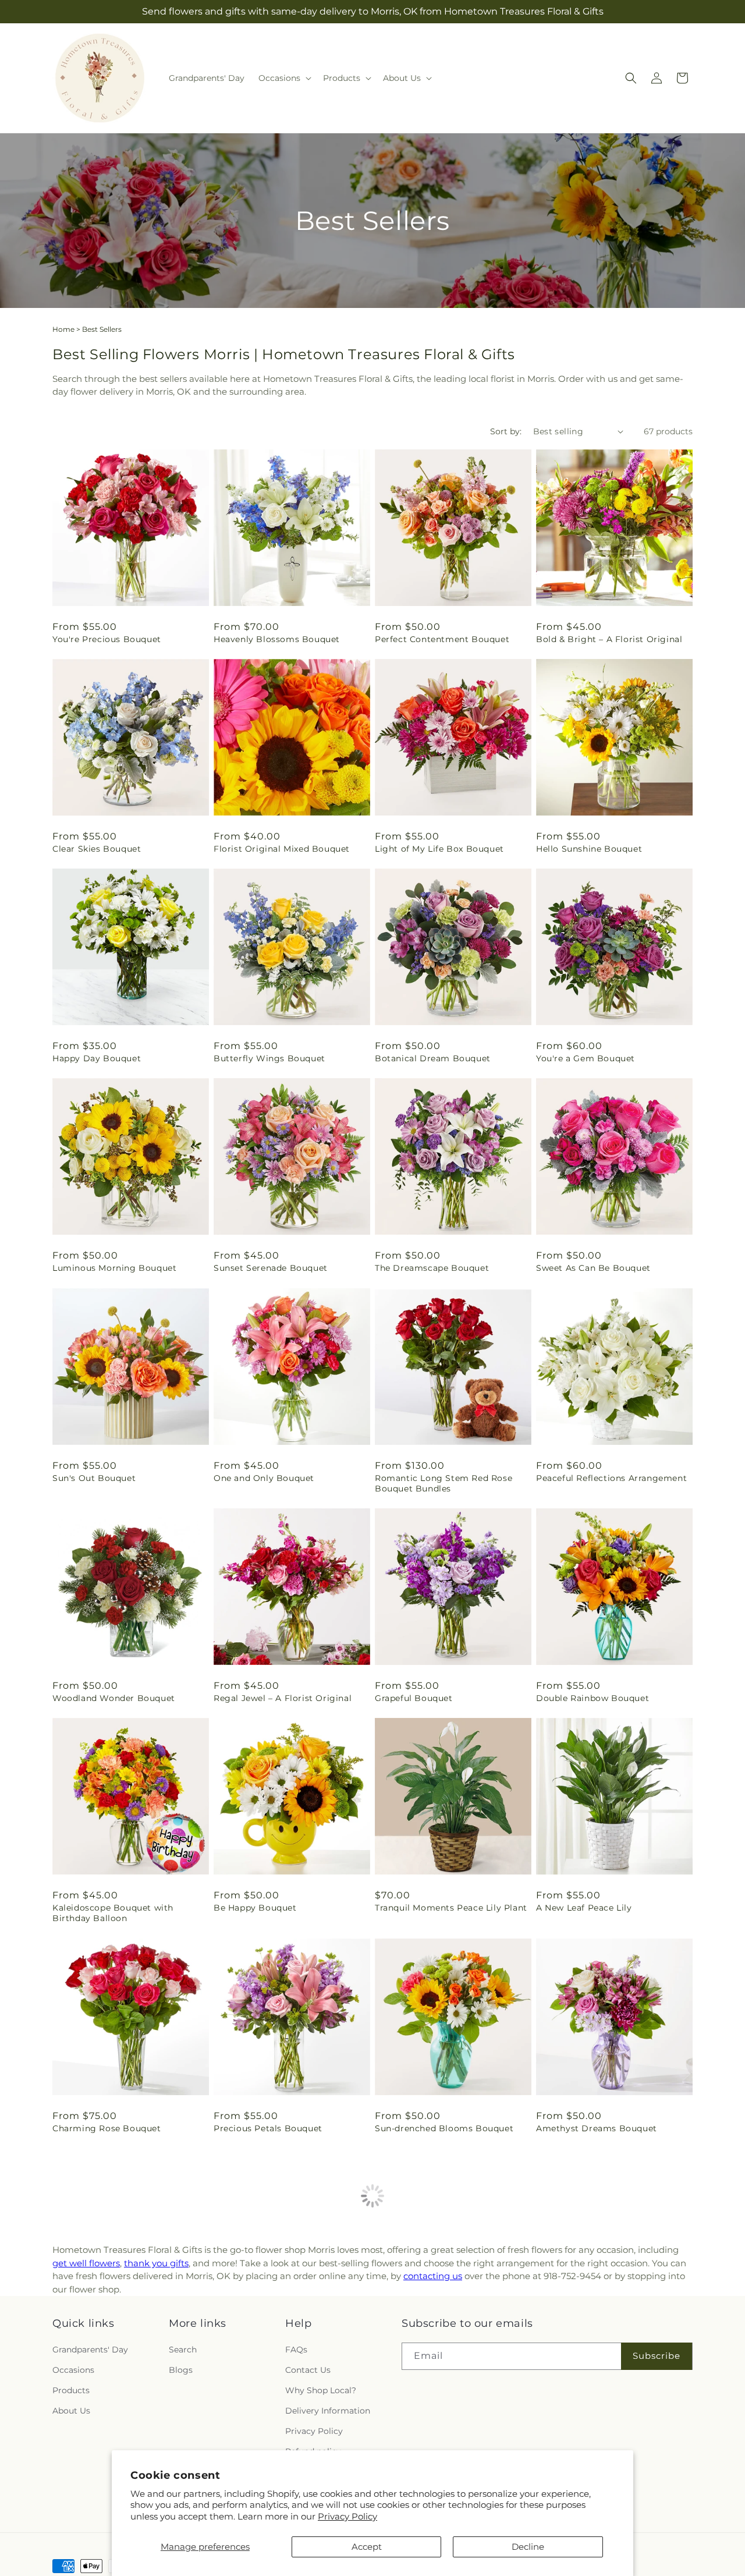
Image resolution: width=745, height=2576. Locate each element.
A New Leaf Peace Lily (584, 1908)
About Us (71, 2411)
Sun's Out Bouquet (94, 1478)
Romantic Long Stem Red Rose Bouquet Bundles (444, 1483)
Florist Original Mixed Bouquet (282, 849)
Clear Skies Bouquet (97, 849)
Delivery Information (328, 2411)
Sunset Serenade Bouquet (271, 1268)
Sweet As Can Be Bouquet (593, 1268)
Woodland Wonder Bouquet (114, 1698)
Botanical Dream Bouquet (433, 1058)
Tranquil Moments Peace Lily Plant (451, 1908)
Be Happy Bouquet (255, 1908)
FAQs (296, 2350)
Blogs (181, 2370)
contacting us (433, 2276)
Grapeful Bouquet (414, 1698)
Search (183, 2350)
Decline (528, 2547)
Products (71, 2390)
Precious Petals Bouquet (268, 2128)
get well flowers (86, 2263)
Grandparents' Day (90, 2350)
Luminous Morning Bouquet (114, 1268)
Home (63, 329)
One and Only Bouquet (264, 1478)
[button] (284, 78)
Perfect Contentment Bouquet (442, 639)
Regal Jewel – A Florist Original (283, 1698)
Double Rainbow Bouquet (593, 1698)
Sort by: (506, 431)
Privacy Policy (347, 2516)
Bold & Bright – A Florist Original (609, 639)
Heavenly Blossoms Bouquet (277, 639)
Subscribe (657, 2356)
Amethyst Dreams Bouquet (597, 2128)
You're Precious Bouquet (107, 639)
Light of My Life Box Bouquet (439, 849)
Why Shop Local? (321, 2390)
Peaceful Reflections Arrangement (611, 1478)
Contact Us (308, 2370)
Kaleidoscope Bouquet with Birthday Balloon (113, 1913)
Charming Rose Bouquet (107, 2128)
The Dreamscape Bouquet (432, 1268)
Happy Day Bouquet (97, 1058)
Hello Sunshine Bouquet (589, 849)
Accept (367, 2547)
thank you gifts (156, 2263)
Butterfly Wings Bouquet (269, 1058)
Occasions (73, 2370)
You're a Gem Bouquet (586, 1058)
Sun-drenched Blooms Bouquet (444, 2128)
